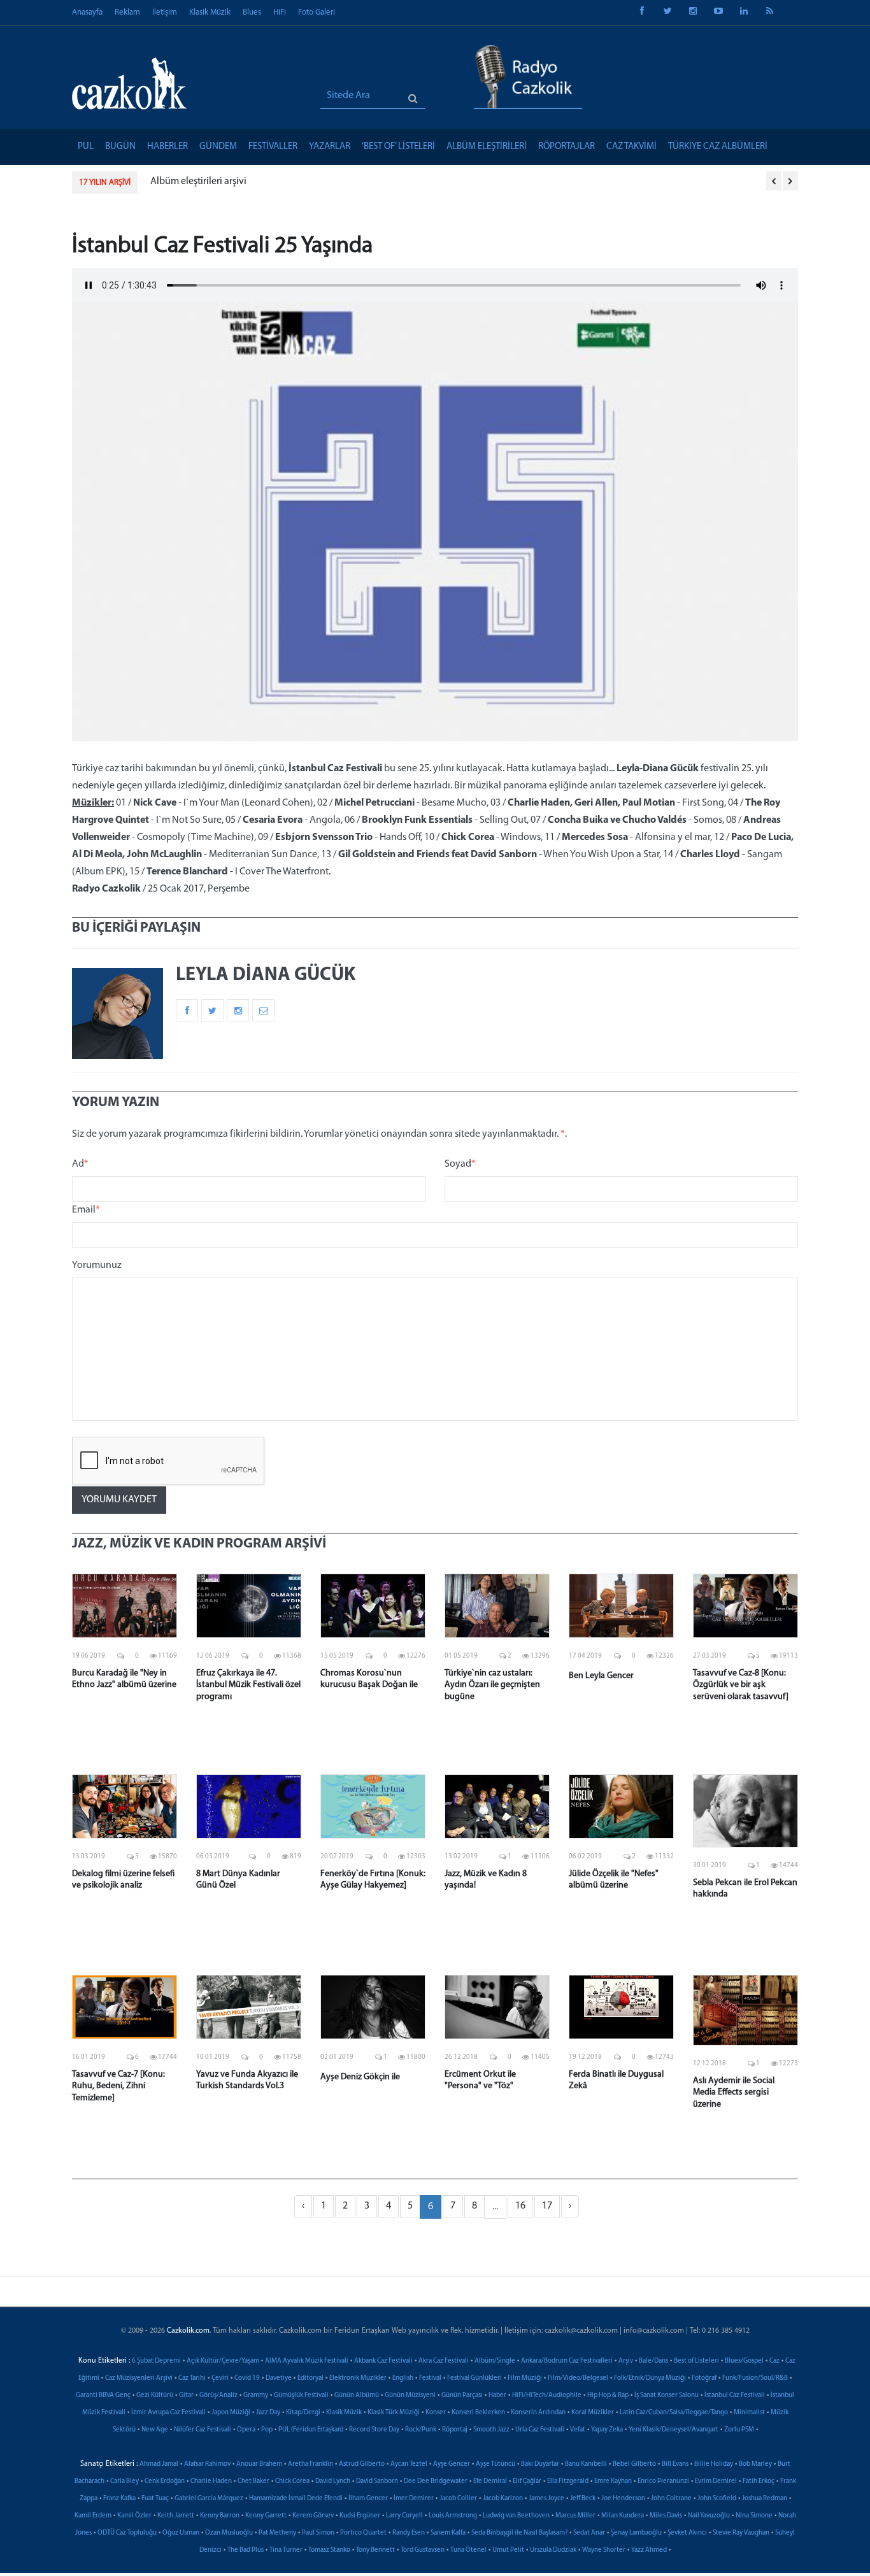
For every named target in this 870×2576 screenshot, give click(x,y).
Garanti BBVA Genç (103, 2395)
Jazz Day (268, 2413)
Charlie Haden (211, 2481)
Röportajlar (567, 147)
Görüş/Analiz (218, 2395)
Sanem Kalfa (448, 2533)
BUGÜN (120, 147)
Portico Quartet (363, 2533)
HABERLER (168, 147)
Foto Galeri (317, 12)
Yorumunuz (97, 1265)
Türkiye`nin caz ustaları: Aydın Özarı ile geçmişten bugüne (492, 1685)
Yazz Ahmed (649, 2550)
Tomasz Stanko (329, 2550)
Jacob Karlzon (503, 2499)
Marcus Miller (575, 2516)
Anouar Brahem (259, 2464)
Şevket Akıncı (687, 2533)
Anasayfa (87, 12)
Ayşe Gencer (452, 2464)
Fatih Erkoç (759, 2481)
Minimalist (749, 2413)
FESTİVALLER (273, 147)
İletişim (165, 12)
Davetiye (279, 2378)
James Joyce (546, 2499)
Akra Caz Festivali (444, 2361)
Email (86, 1210)
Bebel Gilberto (634, 2464)
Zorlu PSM (739, 2430)
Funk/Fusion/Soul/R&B (755, 2378)
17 (547, 2206)
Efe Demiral (490, 2481)
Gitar (186, 2395)
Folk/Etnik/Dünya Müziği (650, 2378)
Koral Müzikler (593, 2413)
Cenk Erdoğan (165, 2481)
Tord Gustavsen (423, 2550)
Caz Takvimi (631, 147)
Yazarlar (330, 147)
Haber (497, 2395)
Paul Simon (318, 2533)
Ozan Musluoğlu (229, 2533)
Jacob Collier (458, 2499)
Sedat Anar (589, 2533)
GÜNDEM (218, 147)
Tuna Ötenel (468, 2550)
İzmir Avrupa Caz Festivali (168, 2413)
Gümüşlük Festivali (301, 2395)
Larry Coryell (404, 2516)
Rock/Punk (421, 2430)
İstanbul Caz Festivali (735, 2395)
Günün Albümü (357, 2395)
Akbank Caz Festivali (383, 2361)
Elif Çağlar (527, 2481)
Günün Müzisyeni (410, 2395)
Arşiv (626, 2361)
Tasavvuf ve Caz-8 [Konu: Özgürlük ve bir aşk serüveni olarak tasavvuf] (741, 1685)
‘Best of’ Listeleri (398, 147)
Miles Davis (666, 2516)
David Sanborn (377, 2481)
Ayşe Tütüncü (496, 2464)
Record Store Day (374, 2430)
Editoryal (310, 2378)
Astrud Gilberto (362, 2464)
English (403, 2378)
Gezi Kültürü (155, 2395)
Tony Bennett (375, 2550)
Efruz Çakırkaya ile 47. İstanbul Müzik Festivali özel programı (248, 1685)
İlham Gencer (368, 2499)
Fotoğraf (704, 2378)
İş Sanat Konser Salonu (667, 2395)
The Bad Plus (246, 2550)
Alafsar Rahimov (207, 2464)
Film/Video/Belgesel (578, 2378)
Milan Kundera (623, 2516)
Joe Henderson (623, 2499)
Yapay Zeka (607, 2430)
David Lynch (333, 2481)
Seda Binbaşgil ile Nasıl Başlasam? (519, 2533)
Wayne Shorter (604, 2550)
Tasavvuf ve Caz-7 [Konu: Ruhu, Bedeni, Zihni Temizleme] (118, 2086)
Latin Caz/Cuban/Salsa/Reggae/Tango (674, 2413)
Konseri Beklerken (478, 2413)
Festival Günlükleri (474, 2378)
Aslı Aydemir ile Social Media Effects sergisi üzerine (734, 2092)
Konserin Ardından (538, 2413)
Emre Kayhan (613, 2481)
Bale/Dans (653, 2361)
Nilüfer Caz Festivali (203, 2430)
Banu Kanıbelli (586, 2464)
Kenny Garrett (266, 2516)
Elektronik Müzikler (358, 2378)
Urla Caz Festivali (540, 2430)
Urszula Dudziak (553, 2550)
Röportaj (455, 2430)
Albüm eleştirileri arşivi (198, 181)
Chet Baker (253, 2481)
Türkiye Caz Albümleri (718, 147)
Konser (436, 2413)
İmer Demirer (414, 2499)
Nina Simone (754, 2516)
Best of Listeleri (696, 2361)
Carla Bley (125, 2481)
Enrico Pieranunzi (663, 2481)
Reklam (127, 12)
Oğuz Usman (181, 2533)
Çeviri (220, 2378)
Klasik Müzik (210, 12)
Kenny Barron (220, 2516)
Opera (246, 2430)
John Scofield (717, 2499)
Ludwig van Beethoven (516, 2516)
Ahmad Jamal (159, 2464)
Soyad (460, 1164)
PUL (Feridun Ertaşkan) (311, 2430)
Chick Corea (292, 2481)
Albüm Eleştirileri (487, 147)
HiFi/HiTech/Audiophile (547, 2395)
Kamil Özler (134, 2516)
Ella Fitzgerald (568, 2481)
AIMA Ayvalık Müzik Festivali (307, 2361)
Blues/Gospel (744, 2361)
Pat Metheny (277, 2533)
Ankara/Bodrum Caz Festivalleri (567, 2361)
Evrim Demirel (716, 2481)
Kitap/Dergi (303, 2413)
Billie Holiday (714, 2464)
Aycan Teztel (409, 2464)
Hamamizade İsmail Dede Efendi (296, 2499)
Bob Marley (755, 2464)
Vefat (578, 2430)
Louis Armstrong (453, 2516)
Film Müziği (525, 2378)
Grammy (256, 2395)
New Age (155, 2430)
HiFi (280, 12)
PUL (86, 147)
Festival (430, 2378)
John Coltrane (671, 2499)
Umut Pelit (508, 2550)
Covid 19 (247, 2378)
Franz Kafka (119, 2499)
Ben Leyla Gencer (601, 1676)
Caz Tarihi (192, 2378)
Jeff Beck (583, 2499)
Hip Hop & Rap (608, 2395)
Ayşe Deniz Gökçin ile (360, 2077)
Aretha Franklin (310, 2464)
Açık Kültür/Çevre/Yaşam (223, 2361)
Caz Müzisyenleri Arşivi (139, 2378)
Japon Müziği (231, 2413)
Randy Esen (409, 2533)
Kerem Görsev (313, 2516)
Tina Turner (286, 2550)
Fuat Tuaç (155, 2499)
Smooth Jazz (491, 2430)
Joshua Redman (765, 2499)
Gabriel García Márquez (209, 2499)
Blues (252, 12)
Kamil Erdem (93, 2516)
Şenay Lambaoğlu (636, 2533)
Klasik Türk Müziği (394, 2413)
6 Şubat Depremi (156, 2361)
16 (520, 2206)
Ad (80, 1164)
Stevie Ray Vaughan (741, 2533)
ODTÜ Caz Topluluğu (127, 2533)
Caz (774, 2361)
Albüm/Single (495, 2361)
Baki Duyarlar (540, 2464)
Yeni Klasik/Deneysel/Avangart (674, 2430)
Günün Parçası (462, 2395)
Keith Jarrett (176, 2516)
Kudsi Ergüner (360, 2516)
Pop (267, 2430)
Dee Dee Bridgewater (436, 2481)
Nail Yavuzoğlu (709, 2516)
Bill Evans (675, 2464)
